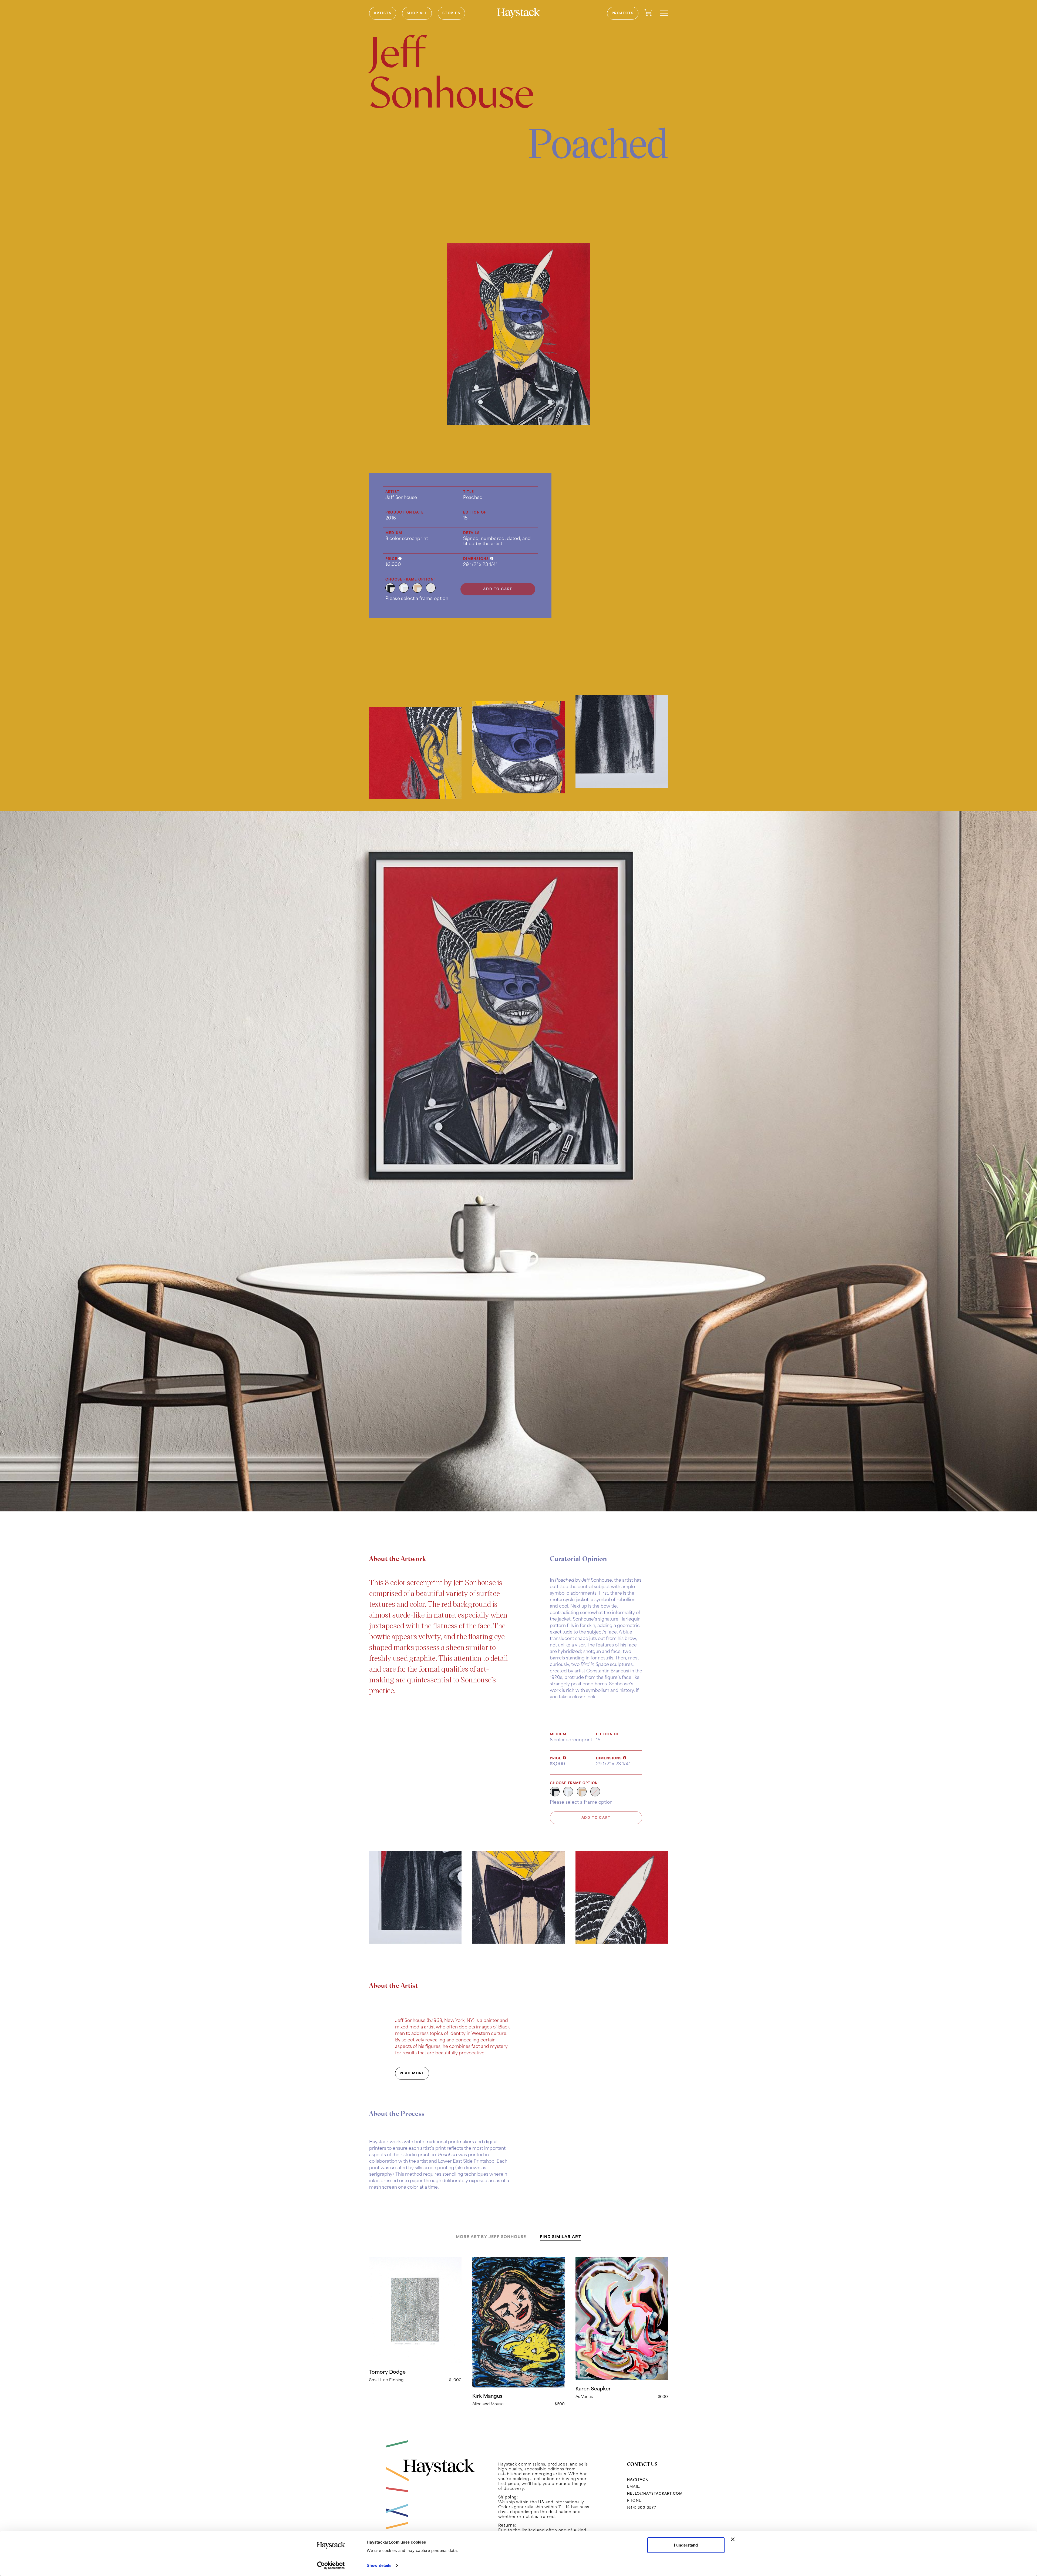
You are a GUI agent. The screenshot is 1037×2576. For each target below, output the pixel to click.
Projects (623, 13)
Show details (379, 2565)
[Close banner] (733, 2539)
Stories (451, 13)
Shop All (417, 13)
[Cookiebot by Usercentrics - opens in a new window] (331, 2565)
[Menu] (664, 13)
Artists (383, 13)
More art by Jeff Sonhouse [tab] (491, 2237)
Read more (415, 2320)
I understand (686, 2545)
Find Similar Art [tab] (560, 2237)
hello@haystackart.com (655, 2493)
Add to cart (498, 589)
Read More (412, 2073)
